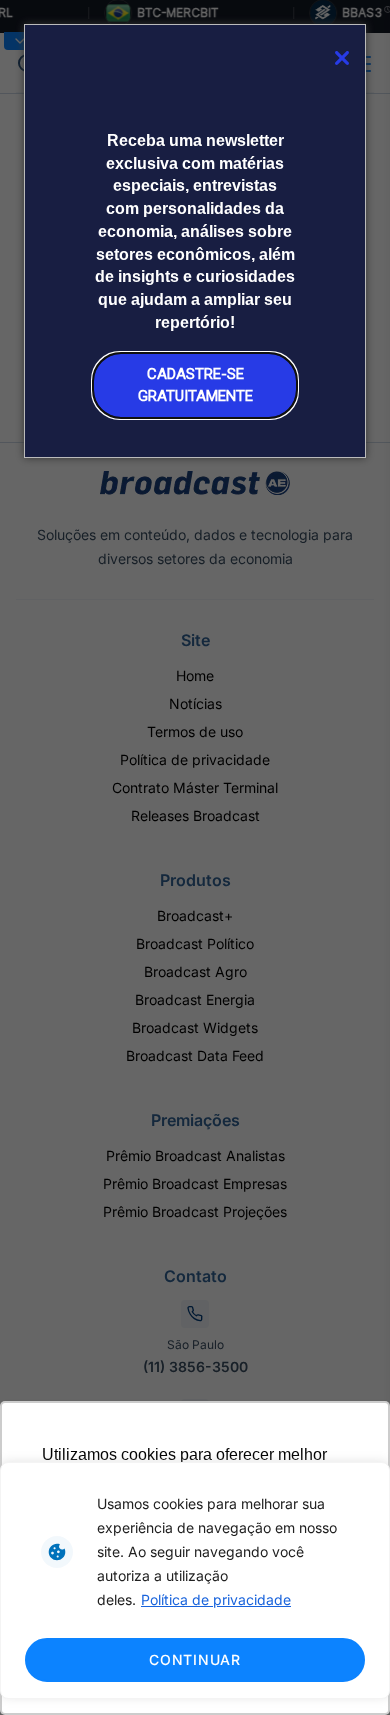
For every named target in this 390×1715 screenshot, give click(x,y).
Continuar (194, 1659)
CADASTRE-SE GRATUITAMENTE (195, 384)
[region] (195, 1580)
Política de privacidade (216, 1599)
